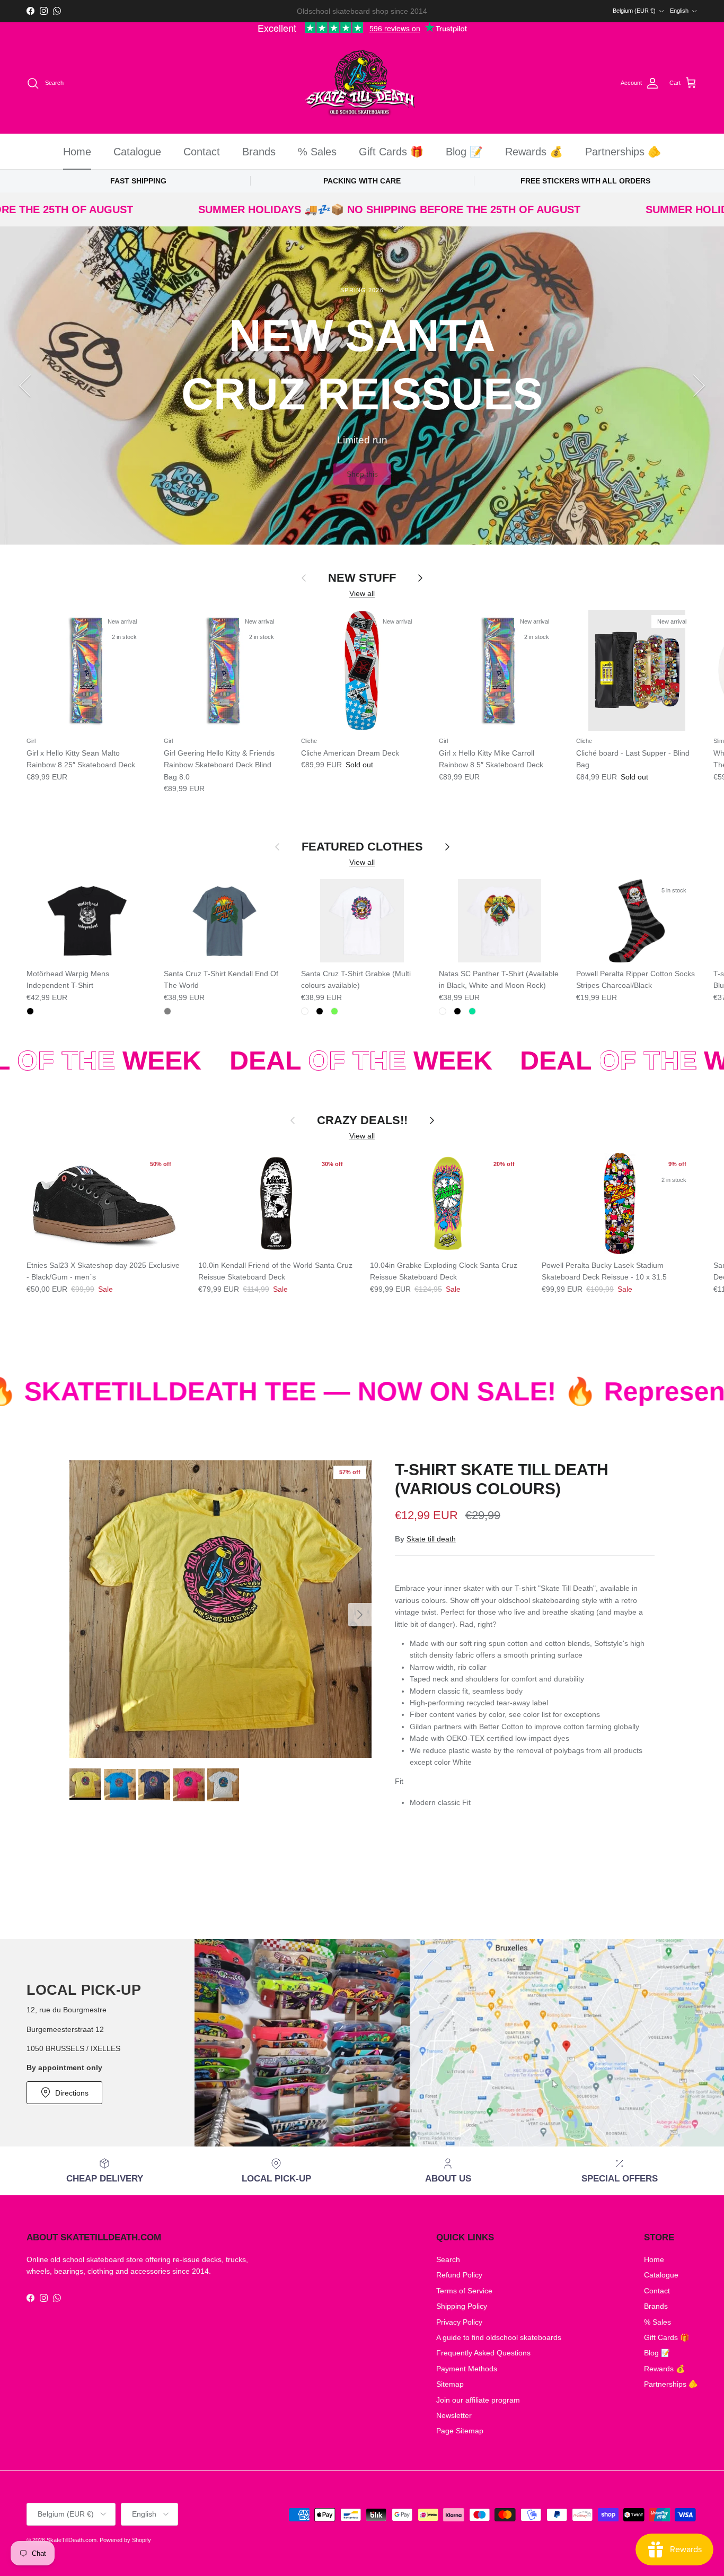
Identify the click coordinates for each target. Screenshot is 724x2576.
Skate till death (431, 1539)
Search (448, 2259)
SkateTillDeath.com (72, 2540)
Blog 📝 (464, 152)
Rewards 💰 (534, 152)
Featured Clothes (362, 847)
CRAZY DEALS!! (362, 1120)
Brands (259, 152)
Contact (202, 152)
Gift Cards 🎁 (391, 152)
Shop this (362, 474)
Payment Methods (467, 2369)
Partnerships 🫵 (623, 152)
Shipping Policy (462, 2306)
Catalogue (137, 152)
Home (77, 152)
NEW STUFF (362, 578)
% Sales (317, 152)
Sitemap (450, 2384)
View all (362, 593)
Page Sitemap (460, 2431)
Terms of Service (464, 2291)
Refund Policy (459, 2275)
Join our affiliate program (478, 2400)
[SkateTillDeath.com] (362, 84)
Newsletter (454, 2415)
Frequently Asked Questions (483, 2353)
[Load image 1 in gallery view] (220, 1609)
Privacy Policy (459, 2322)
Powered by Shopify (125, 2540)
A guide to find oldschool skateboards (499, 2337)
